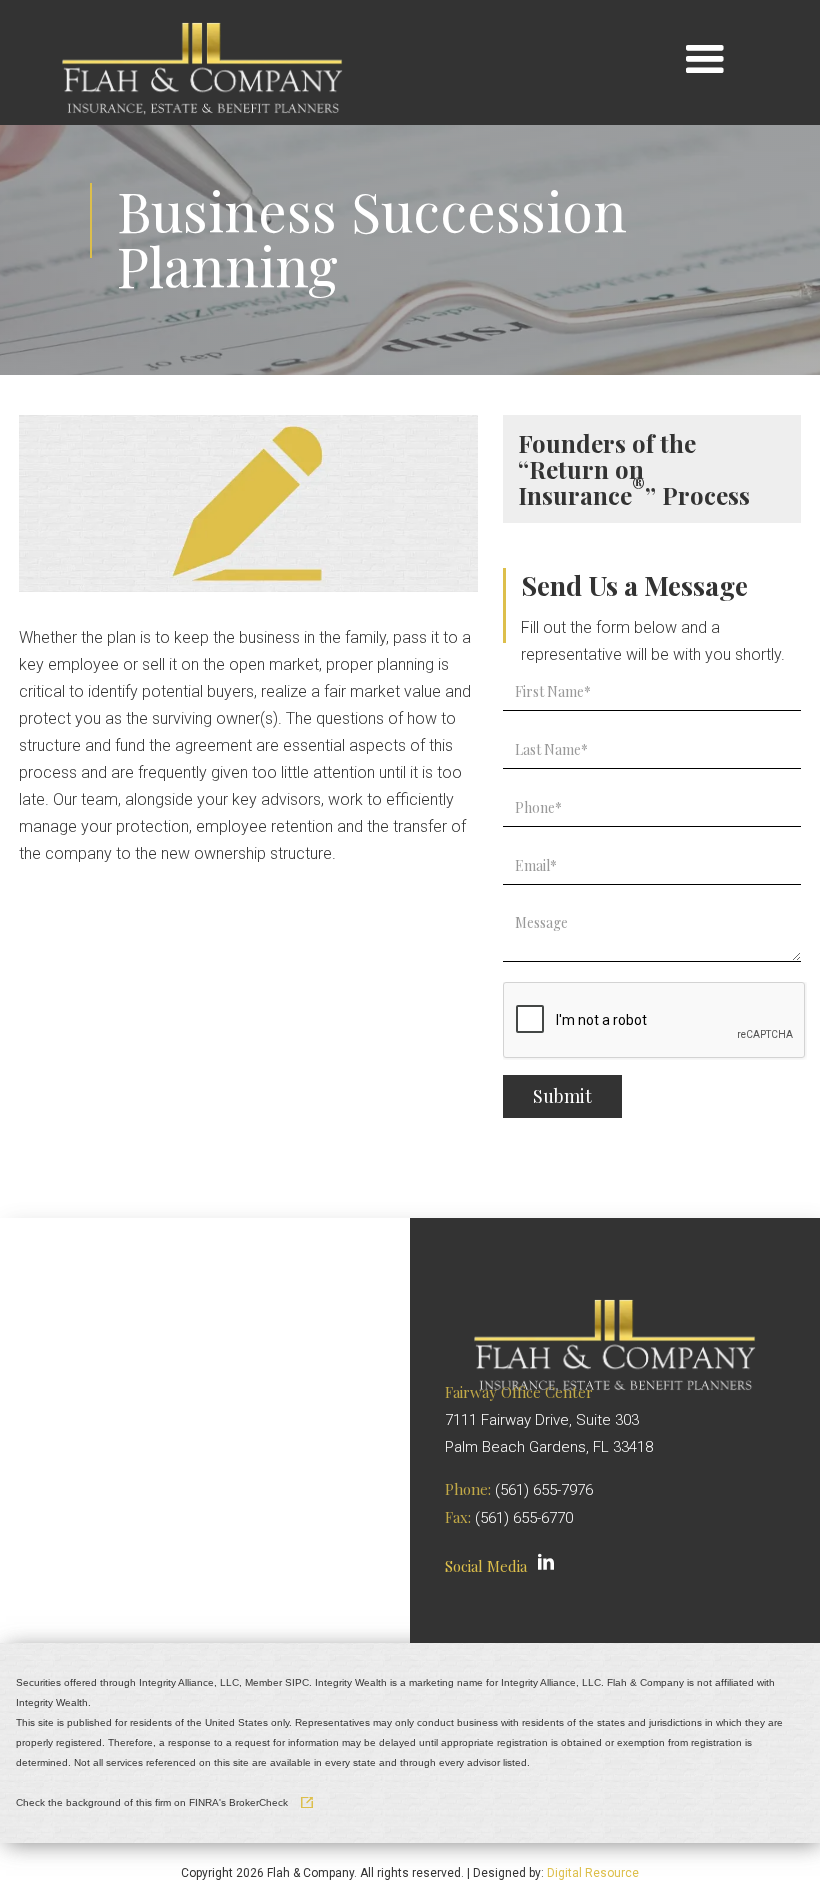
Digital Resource (593, 1873)
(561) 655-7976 (544, 1490)
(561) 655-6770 (524, 1518)
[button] (704, 60)
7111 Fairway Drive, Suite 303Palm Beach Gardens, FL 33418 (549, 1420)
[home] (202, 60)
